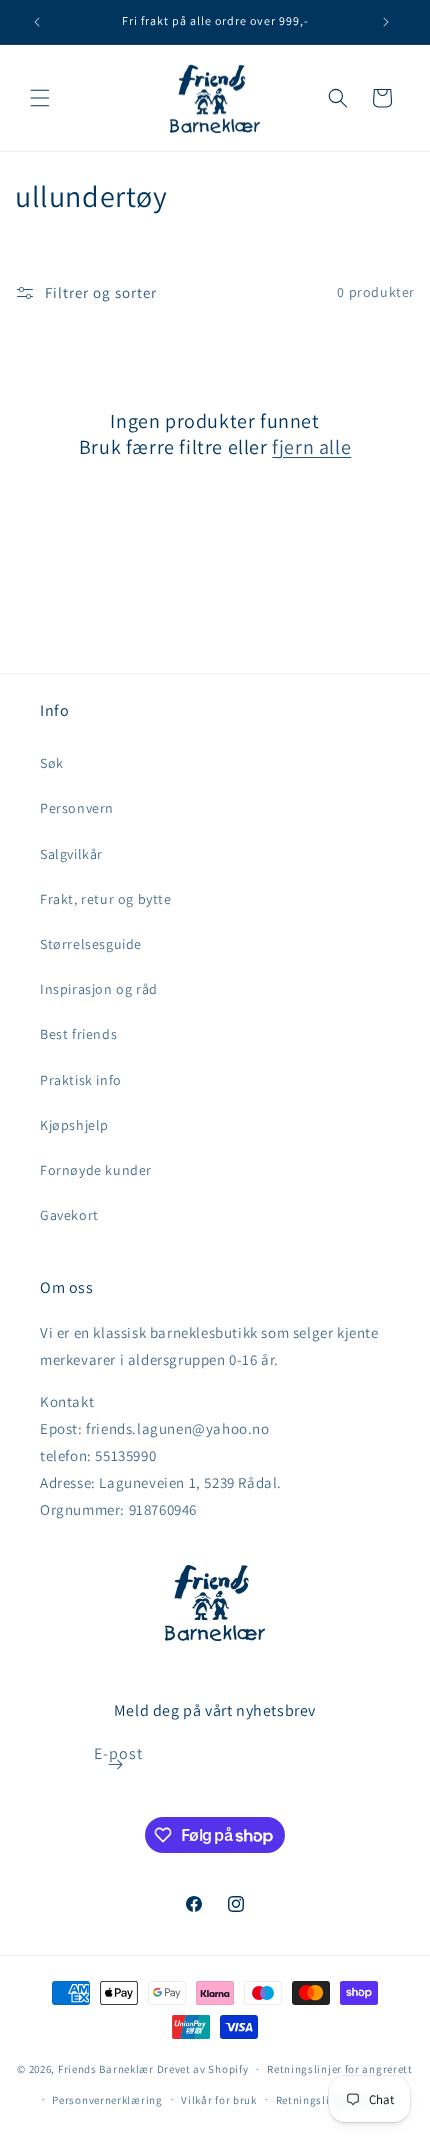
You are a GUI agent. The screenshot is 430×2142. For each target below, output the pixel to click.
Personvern (77, 808)
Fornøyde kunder (96, 1170)
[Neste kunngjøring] (386, 22)
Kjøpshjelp (74, 1125)
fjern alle (311, 447)
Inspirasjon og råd (99, 989)
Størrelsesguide (91, 944)
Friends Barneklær (106, 2069)
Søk (52, 763)
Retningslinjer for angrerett (340, 2069)
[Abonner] (116, 1764)
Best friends (78, 1034)
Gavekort (69, 1215)
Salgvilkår (71, 854)
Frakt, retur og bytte (106, 899)
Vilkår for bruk (219, 2100)
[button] (40, 98)
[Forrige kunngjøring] (37, 22)
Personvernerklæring (107, 2100)
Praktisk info (81, 1080)
